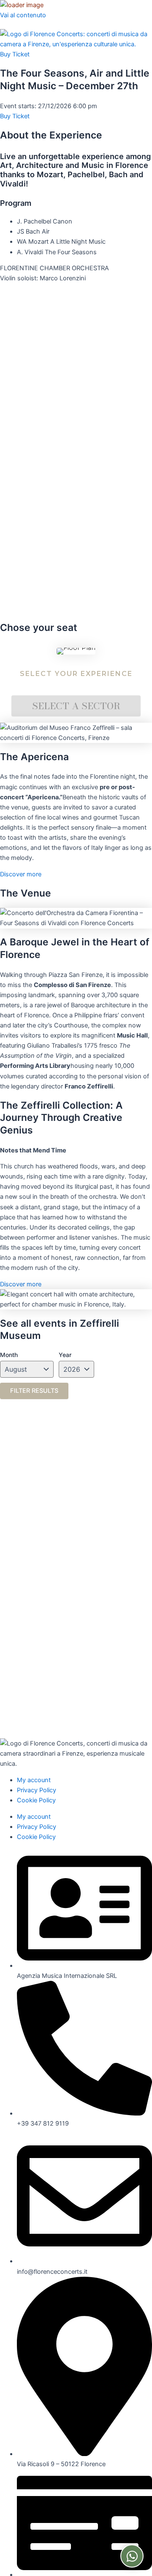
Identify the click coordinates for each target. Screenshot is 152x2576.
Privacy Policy (37, 1790)
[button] (6, 25)
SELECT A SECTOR (76, 706)
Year (65, 1355)
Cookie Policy (36, 1800)
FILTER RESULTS (34, 1391)
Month (9, 1355)
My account (34, 1780)
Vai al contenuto (23, 15)
